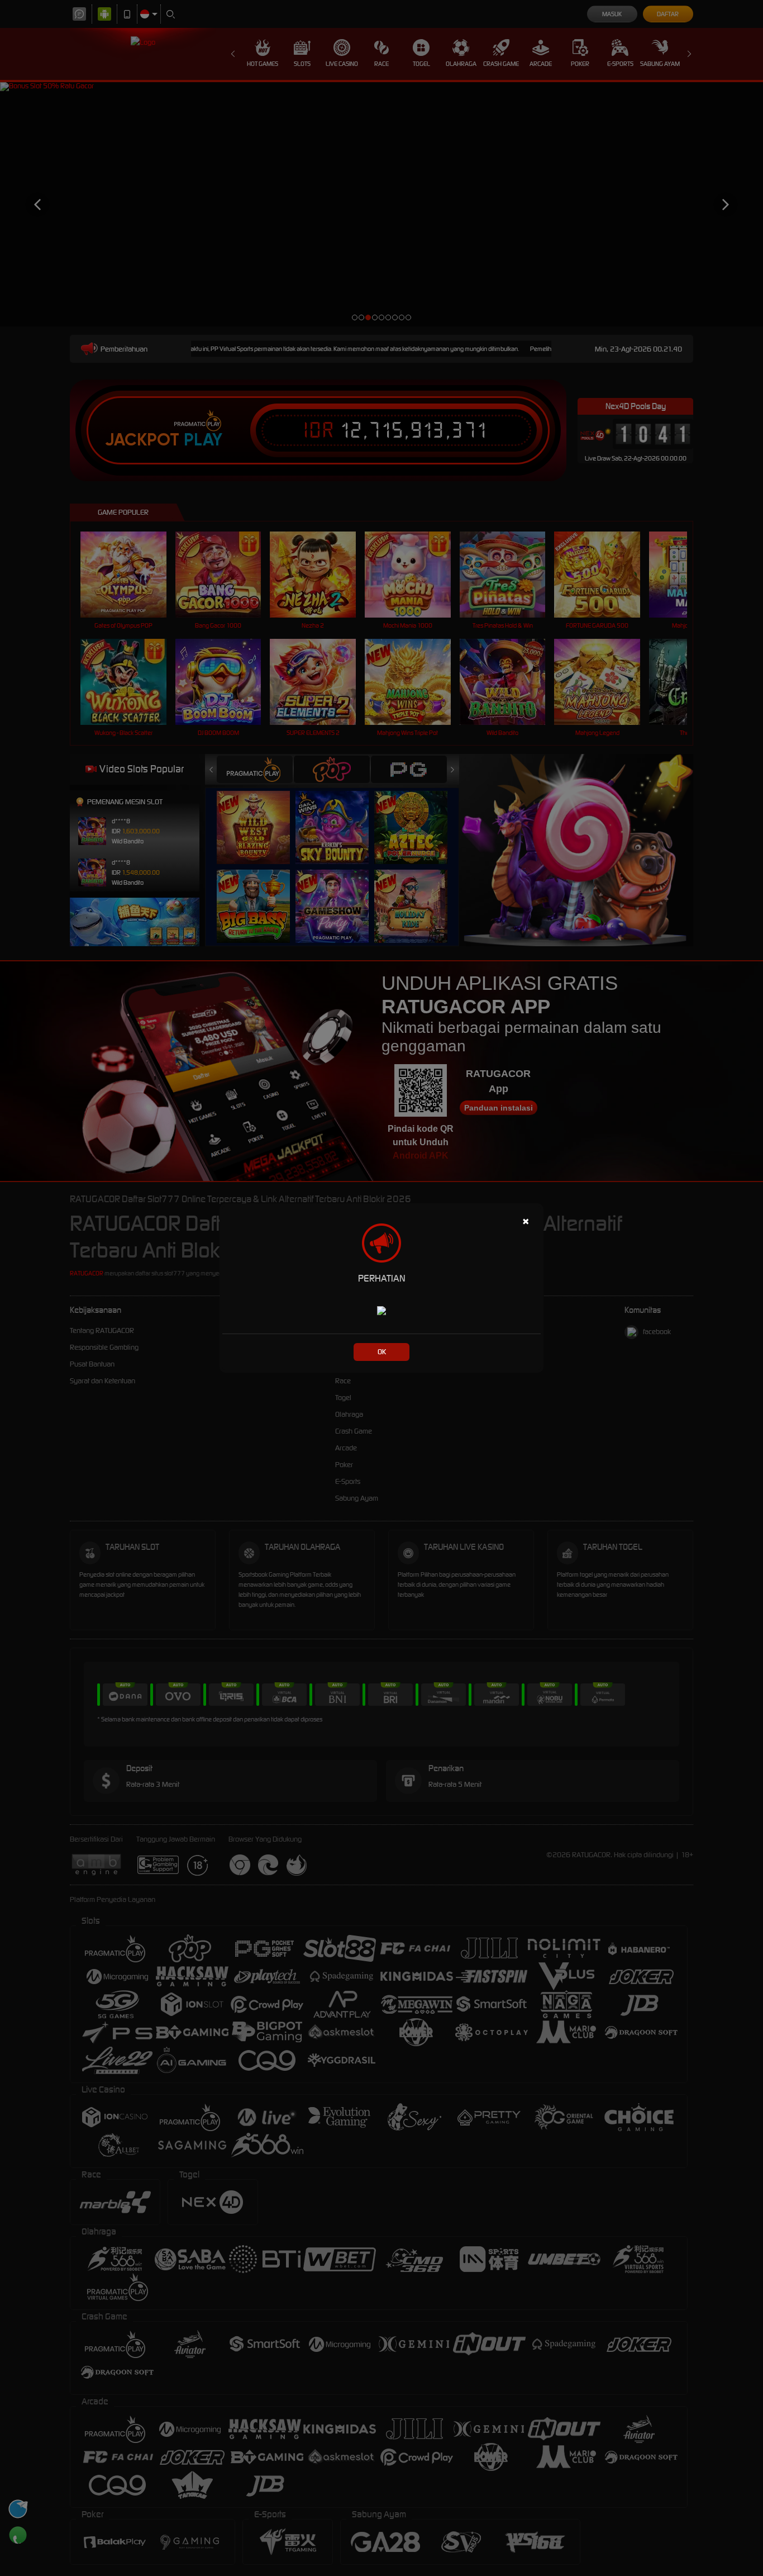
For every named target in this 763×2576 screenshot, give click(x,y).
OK (382, 1352)
